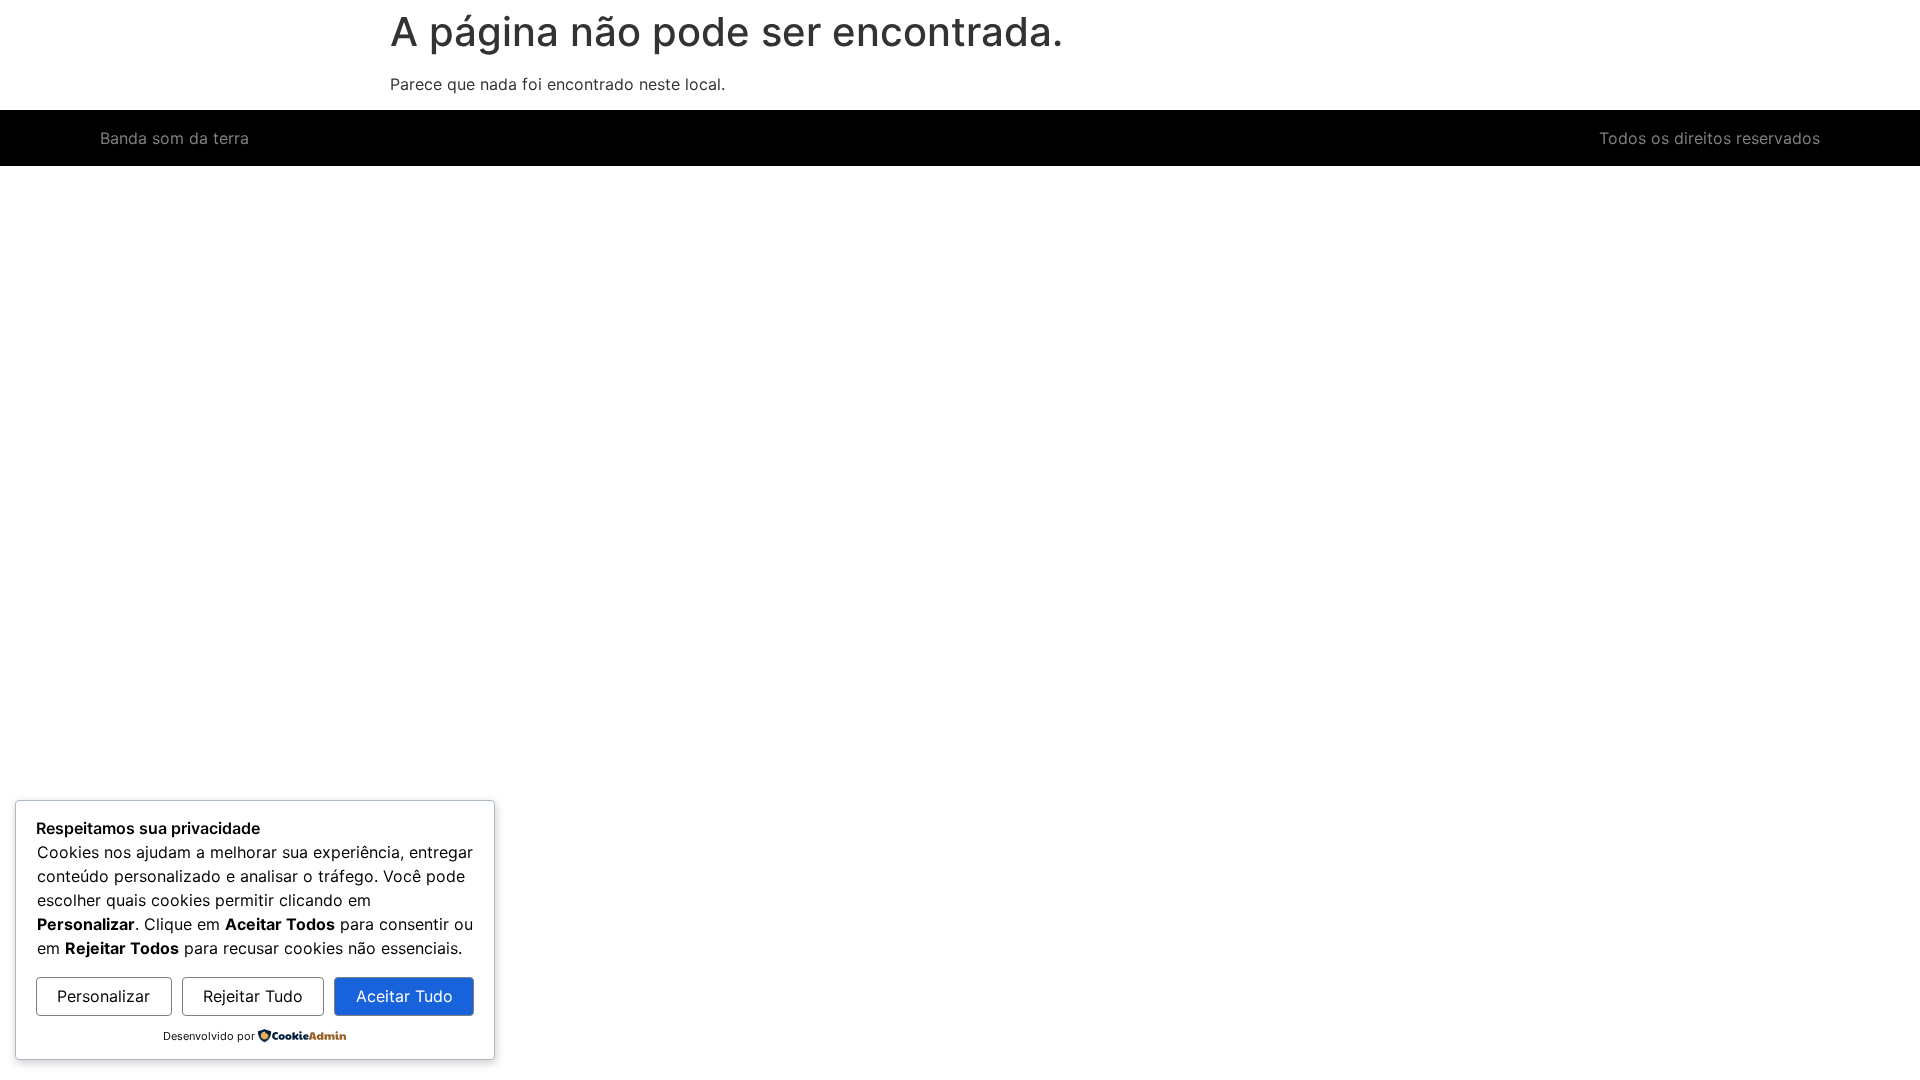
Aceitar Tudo (404, 996)
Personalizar (103, 996)
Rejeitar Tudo (253, 996)
